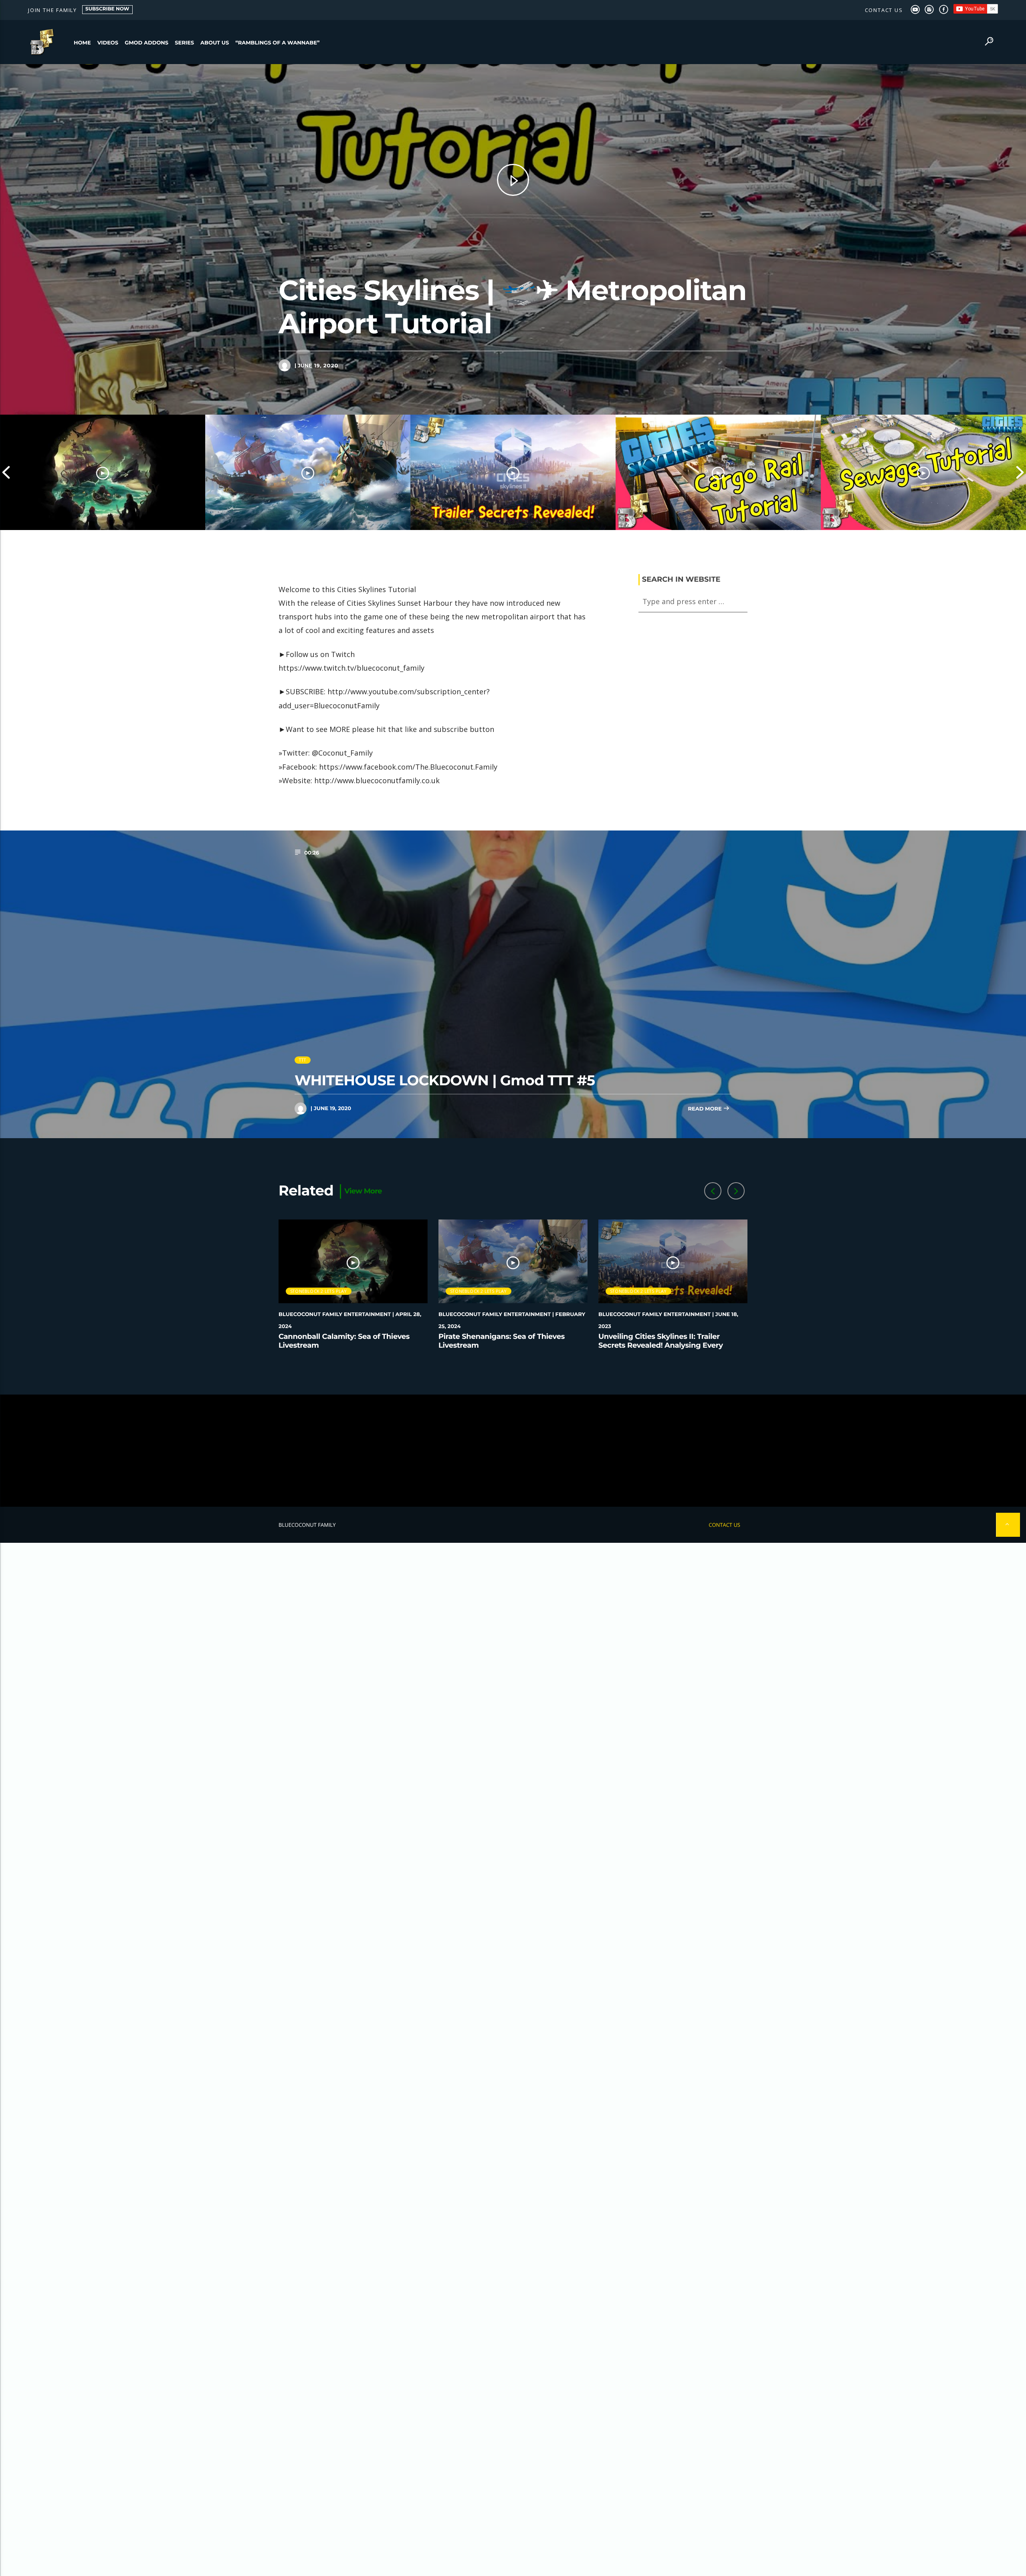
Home (82, 43)
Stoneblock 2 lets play (319, 1291)
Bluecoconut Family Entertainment (335, 1314)
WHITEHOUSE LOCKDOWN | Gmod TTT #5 (445, 1080)
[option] (103, 472)
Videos (108, 43)
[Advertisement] (513, 1451)
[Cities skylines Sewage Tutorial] (923, 472)
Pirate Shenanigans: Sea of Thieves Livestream (502, 1341)
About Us (215, 43)
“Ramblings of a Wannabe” (277, 43)
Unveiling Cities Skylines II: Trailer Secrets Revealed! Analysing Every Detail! (661, 1345)
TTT (303, 1060)
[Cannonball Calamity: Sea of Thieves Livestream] (103, 472)
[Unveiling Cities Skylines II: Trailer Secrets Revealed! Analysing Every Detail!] (513, 472)
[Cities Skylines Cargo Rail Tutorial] (718, 472)
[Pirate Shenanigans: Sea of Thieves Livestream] (308, 472)
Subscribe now (107, 9)
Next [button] (1020, 472)
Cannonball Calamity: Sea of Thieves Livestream (344, 1341)
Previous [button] (6, 472)
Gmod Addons (146, 43)
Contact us (884, 10)
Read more (705, 1109)
